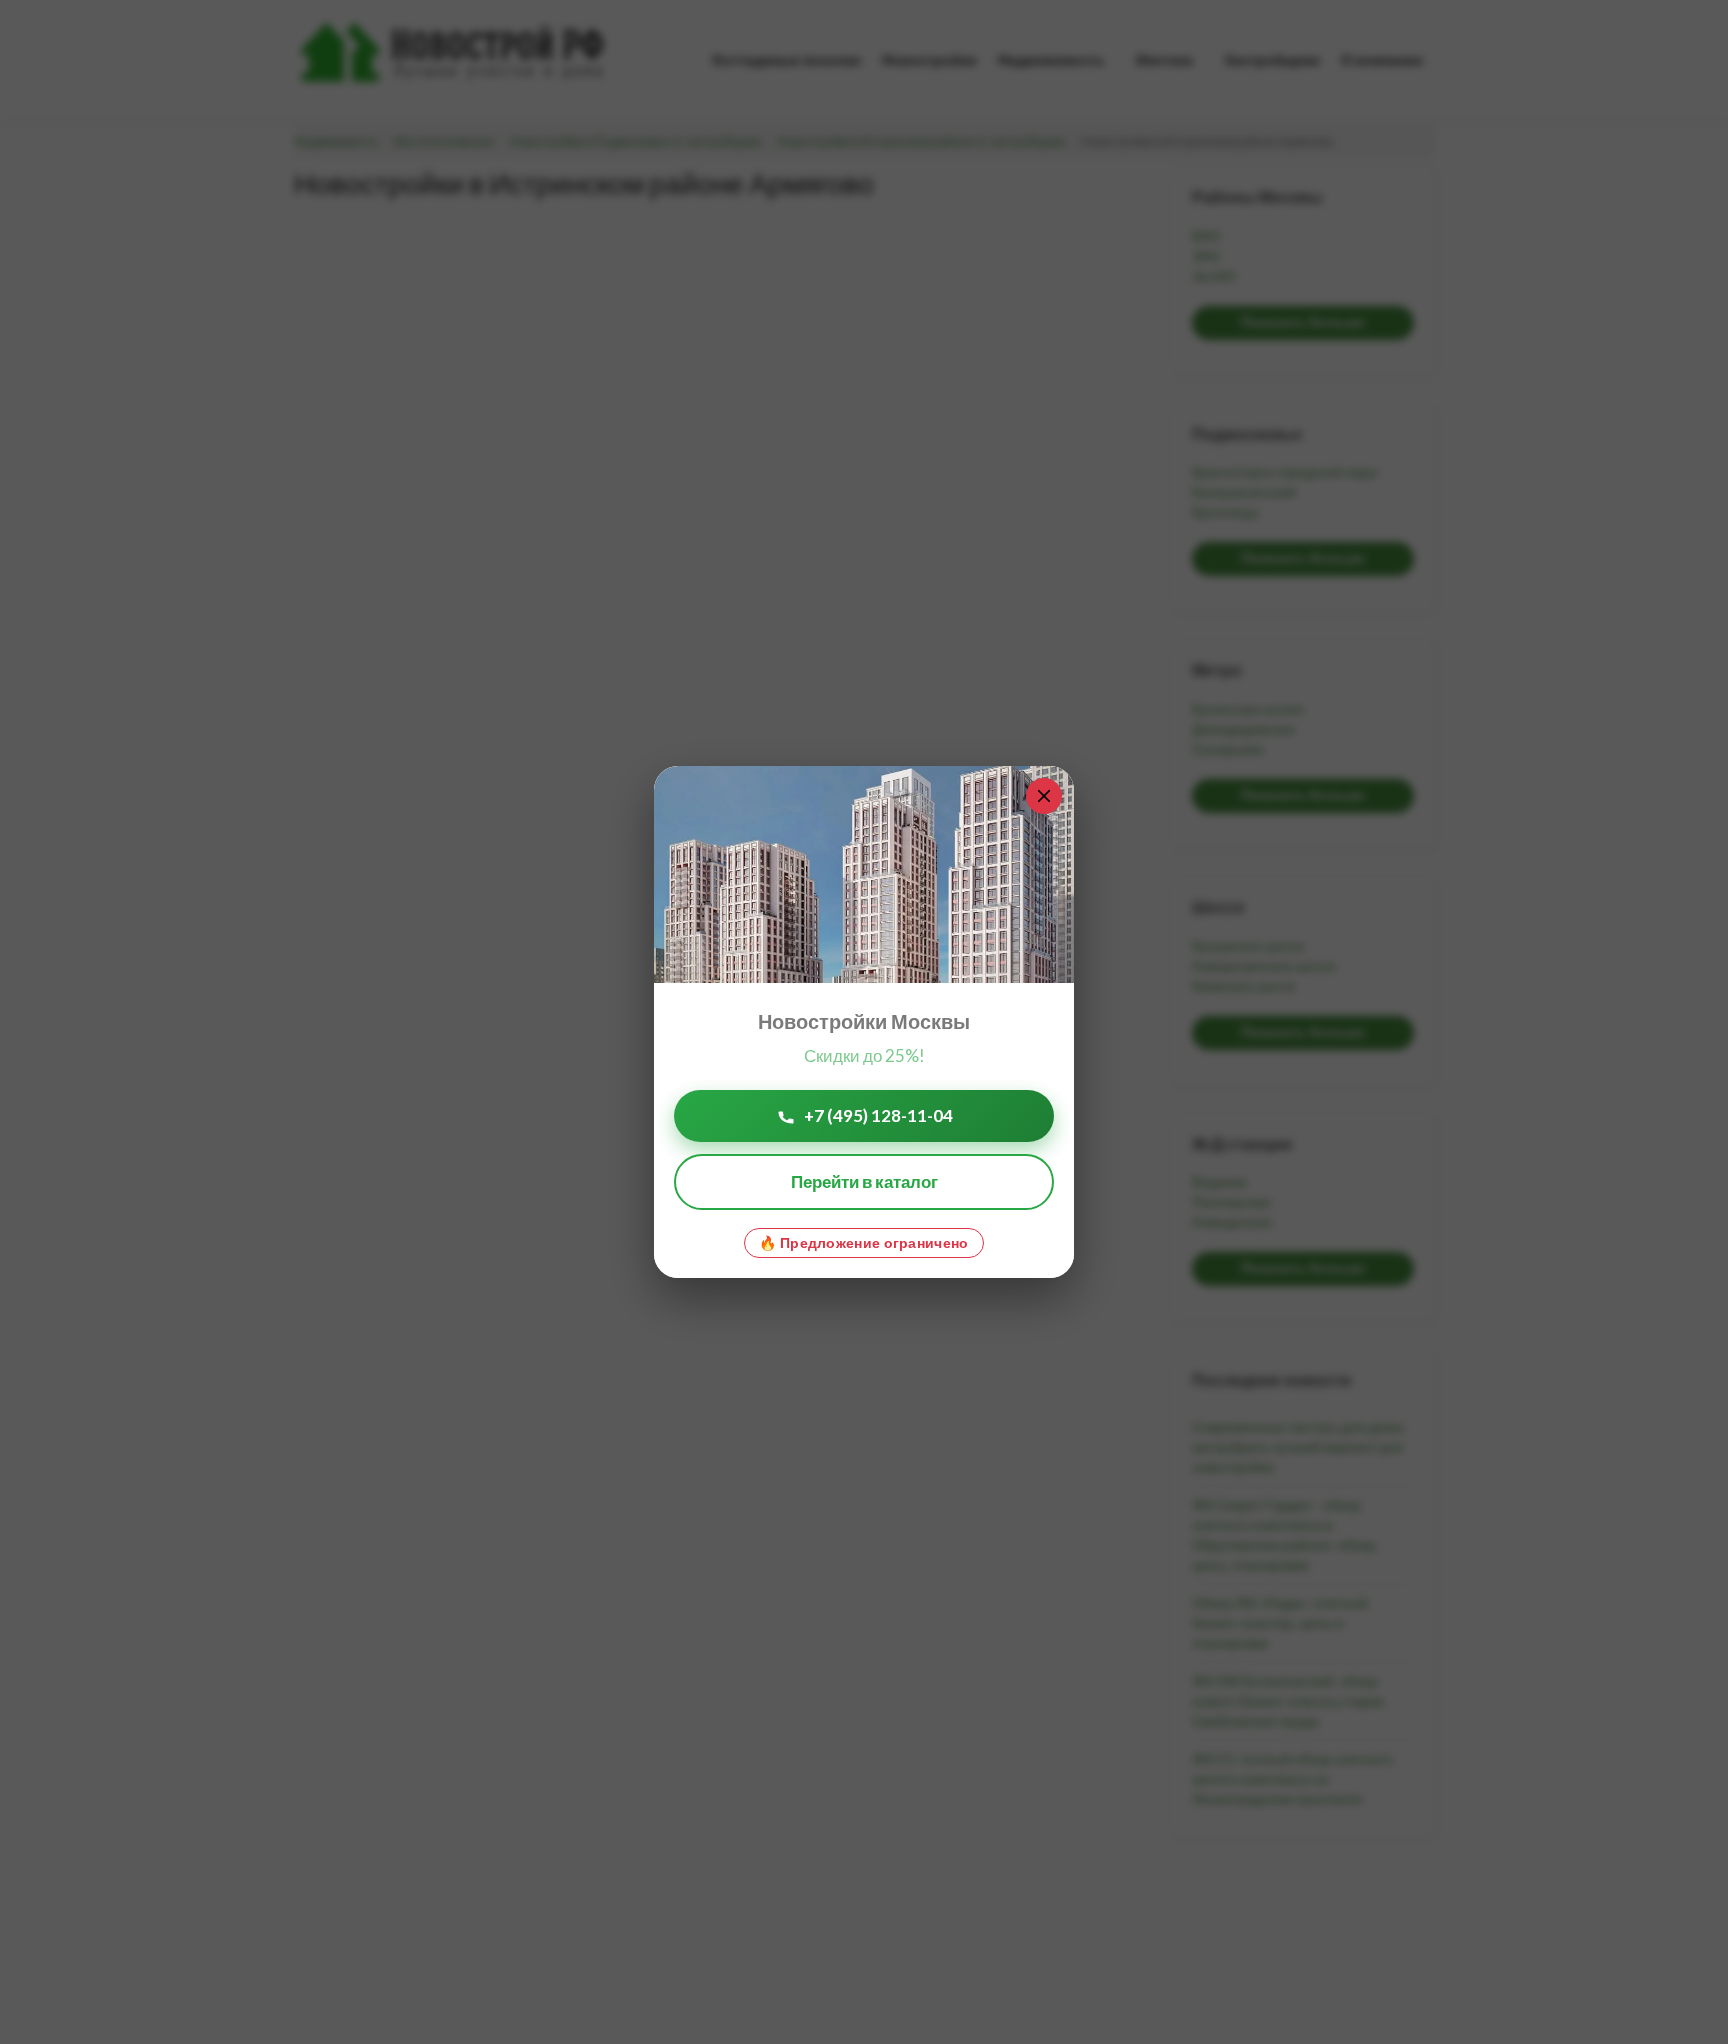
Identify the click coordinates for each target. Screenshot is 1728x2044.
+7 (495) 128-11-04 (878, 1115)
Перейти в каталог (864, 1181)
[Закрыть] (1044, 796)
